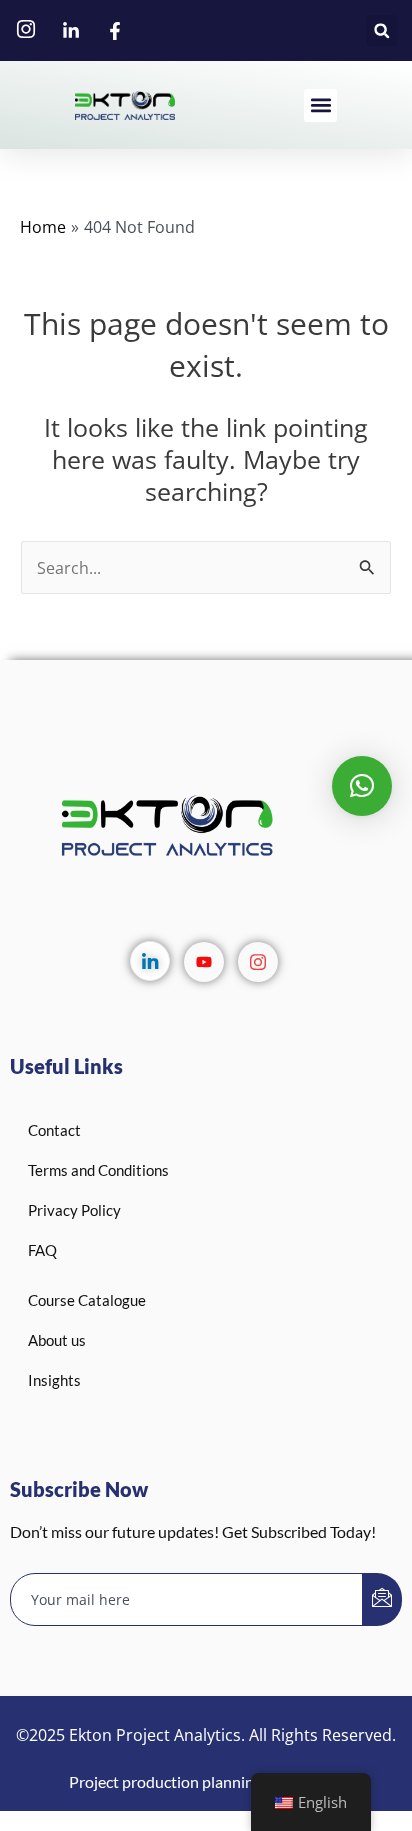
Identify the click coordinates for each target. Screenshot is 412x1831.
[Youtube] (204, 962)
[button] (381, 30)
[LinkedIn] (150, 961)
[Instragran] (258, 962)
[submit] (382, 1599)
